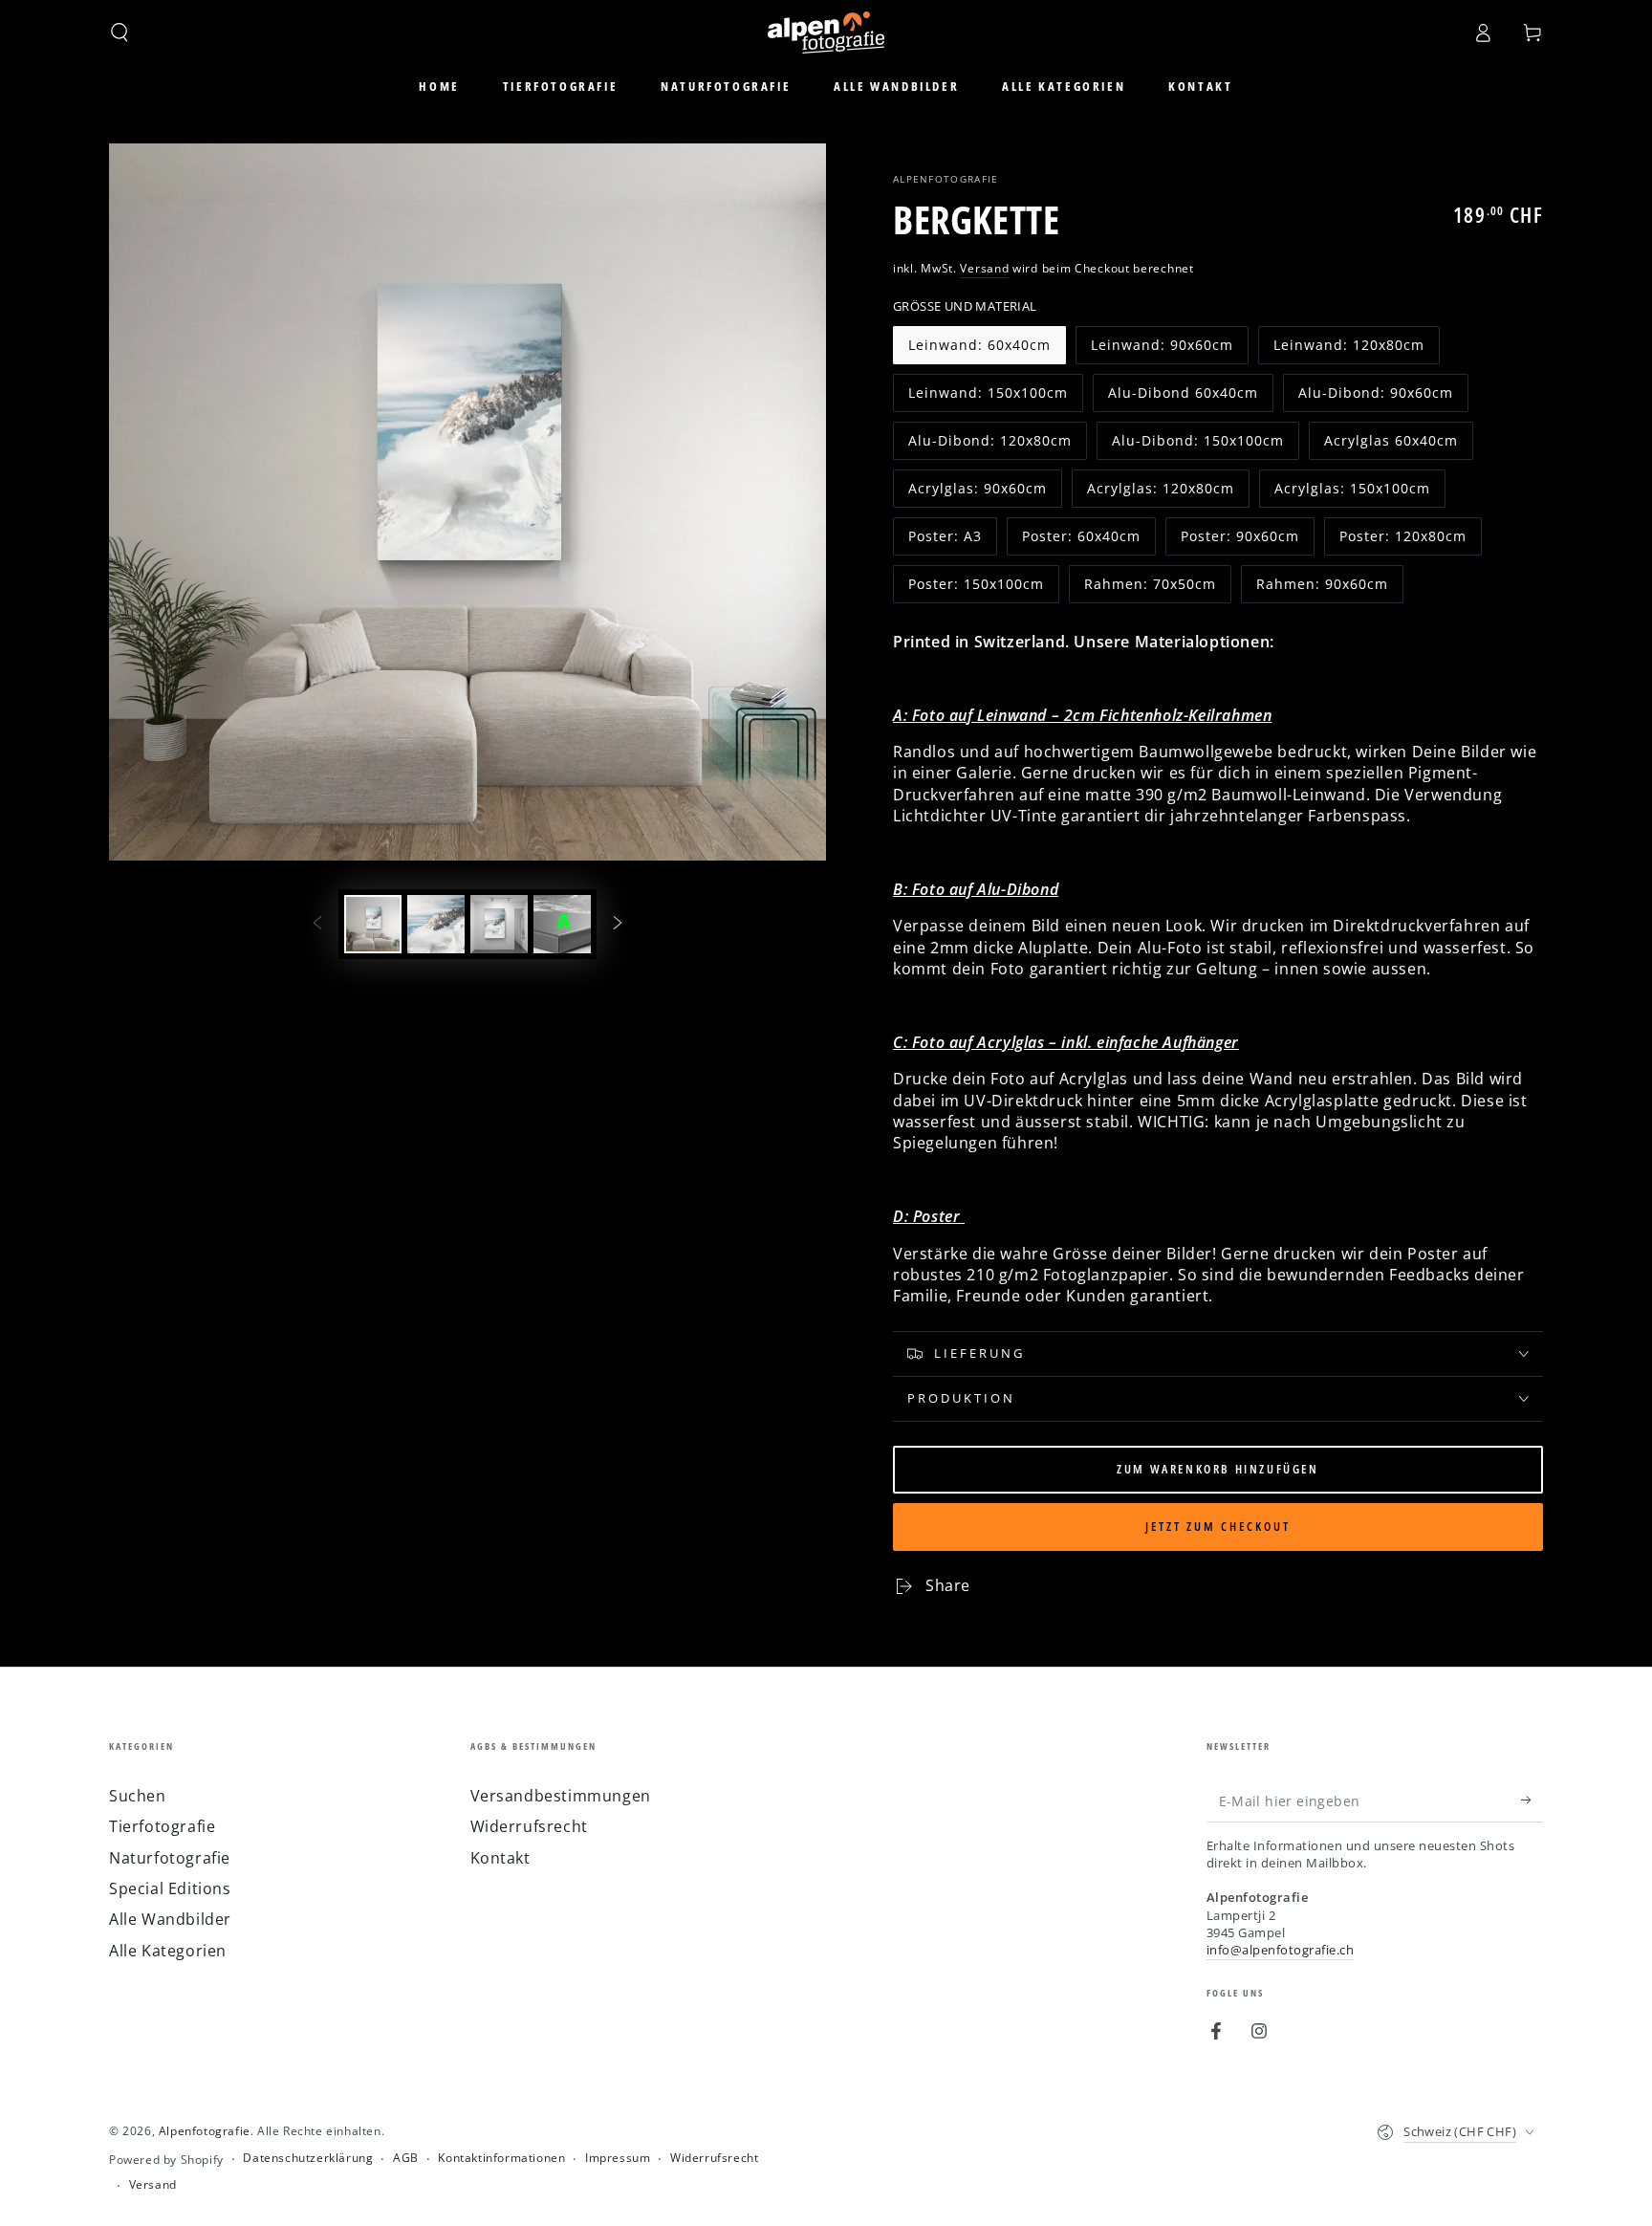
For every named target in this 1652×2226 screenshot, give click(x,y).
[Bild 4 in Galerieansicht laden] (562, 924)
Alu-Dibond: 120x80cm (989, 446)
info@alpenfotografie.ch (1281, 1950)
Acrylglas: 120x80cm (1160, 493)
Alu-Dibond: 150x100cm (1197, 446)
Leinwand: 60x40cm (979, 350)
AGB (406, 2158)
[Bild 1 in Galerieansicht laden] (373, 924)
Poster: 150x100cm (976, 589)
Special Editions (170, 1888)
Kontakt (500, 1858)
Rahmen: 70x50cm (1150, 589)
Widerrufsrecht (529, 1826)
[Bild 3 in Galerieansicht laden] (499, 924)
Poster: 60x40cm (1081, 541)
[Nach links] (317, 924)
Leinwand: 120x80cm (1348, 350)
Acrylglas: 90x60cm (977, 493)
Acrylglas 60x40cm (1391, 446)
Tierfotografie (162, 1826)
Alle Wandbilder (170, 1919)
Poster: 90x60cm (1239, 541)
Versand (984, 268)
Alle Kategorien (168, 1951)
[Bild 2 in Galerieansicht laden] (436, 924)
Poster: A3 (950, 541)
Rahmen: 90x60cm (1322, 589)
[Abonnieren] (1532, 1800)
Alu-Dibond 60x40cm (1183, 398)
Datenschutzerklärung (308, 2158)
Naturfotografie (170, 1858)
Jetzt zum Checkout (1218, 1526)
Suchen (138, 1796)
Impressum (618, 2158)
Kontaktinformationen (501, 2158)
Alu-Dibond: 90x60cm (1375, 398)
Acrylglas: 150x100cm (1352, 493)
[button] (120, 33)
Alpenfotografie (946, 179)
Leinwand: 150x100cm (988, 398)
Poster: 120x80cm (1402, 541)
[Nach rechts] (618, 924)
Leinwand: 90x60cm (1162, 350)
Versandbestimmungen (561, 1796)
